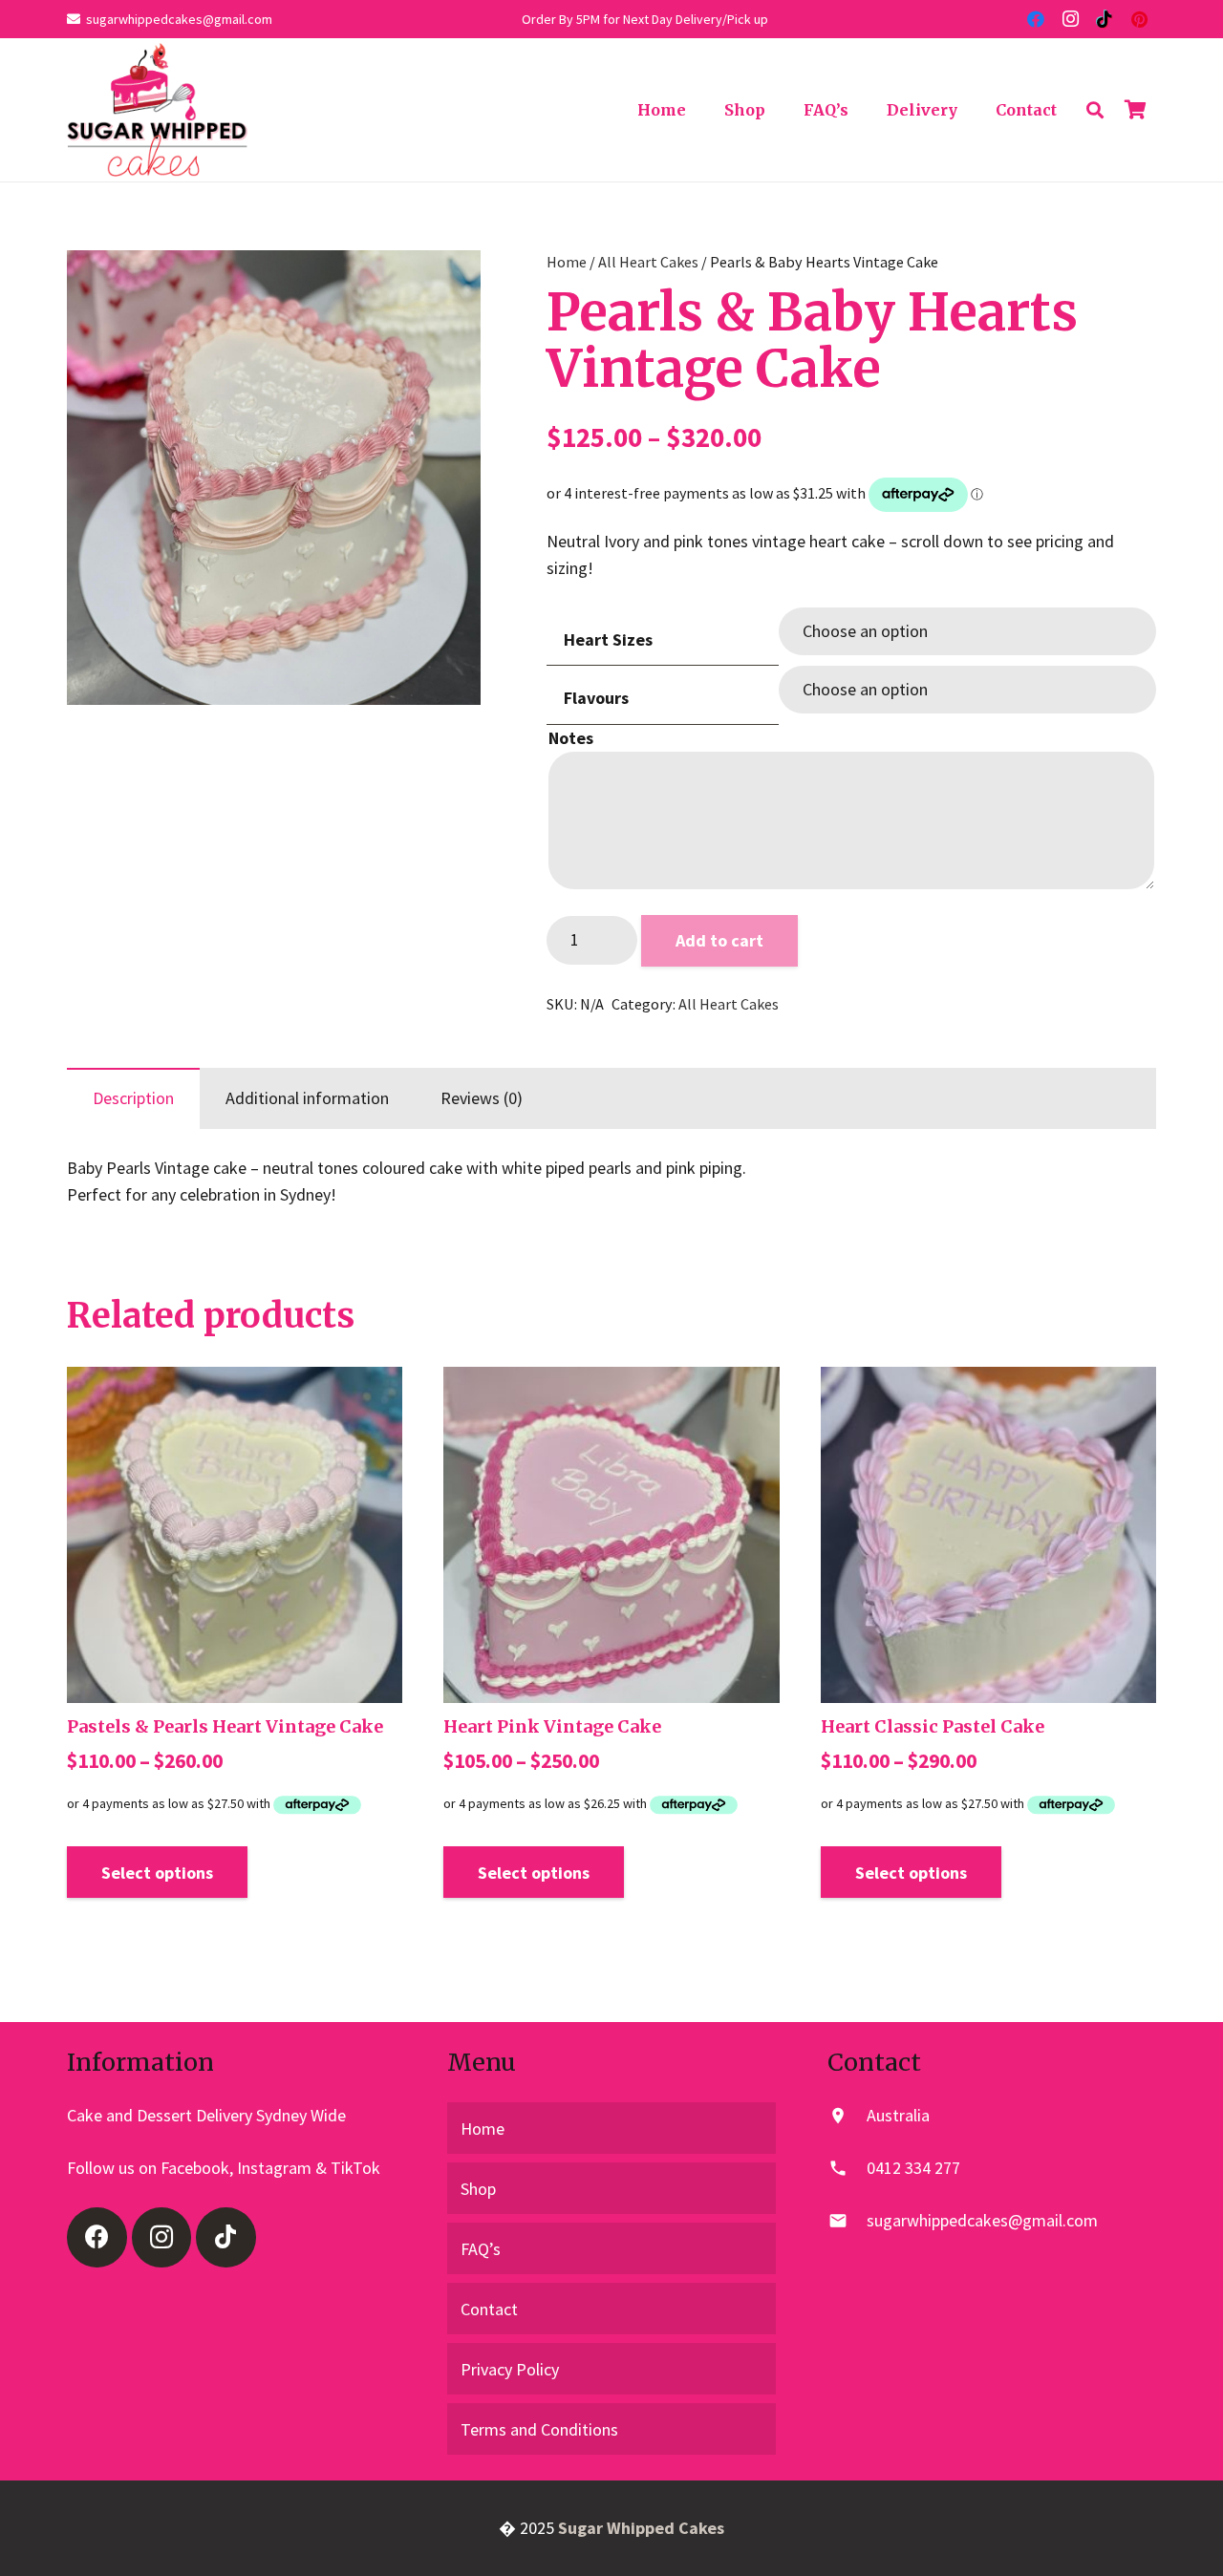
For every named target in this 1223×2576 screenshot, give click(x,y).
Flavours (596, 698)
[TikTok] (1105, 19)
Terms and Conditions (539, 2429)
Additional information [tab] (307, 1098)
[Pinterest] (1139, 19)
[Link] (157, 110)
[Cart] (1135, 110)
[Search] (1095, 110)
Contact (489, 2309)
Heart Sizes (608, 639)
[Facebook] (1036, 19)
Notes (571, 738)
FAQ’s (481, 2249)
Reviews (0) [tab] (482, 1098)
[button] (446, 285)
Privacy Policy (510, 2369)
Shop (478, 2189)
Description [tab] (133, 1098)
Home (567, 262)
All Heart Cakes (648, 262)
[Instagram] (1070, 19)
